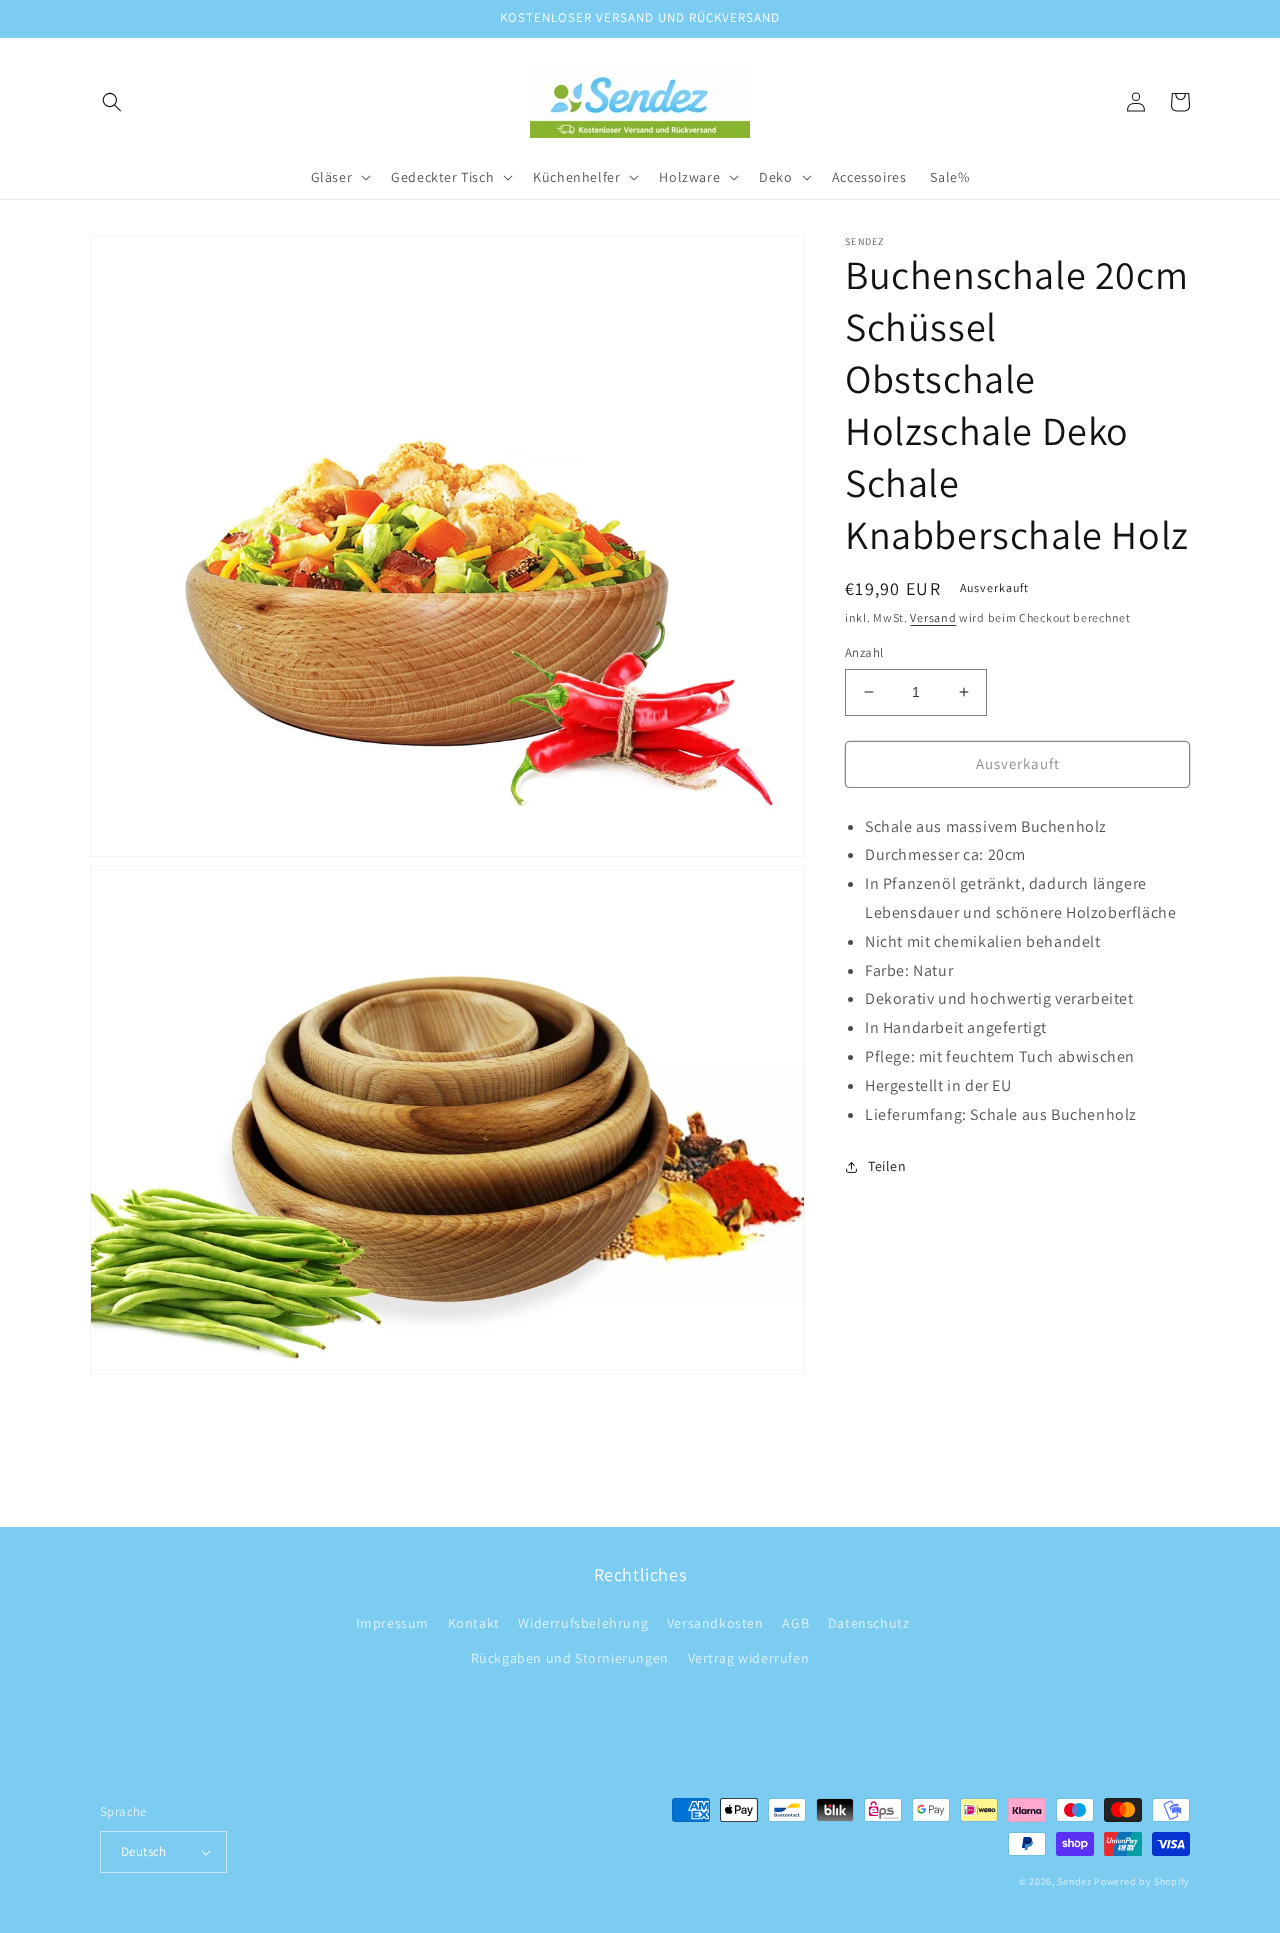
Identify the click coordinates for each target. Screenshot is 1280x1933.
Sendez (1074, 1881)
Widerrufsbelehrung (583, 1623)
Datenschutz (869, 1623)
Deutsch (144, 1851)
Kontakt (474, 1623)
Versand (933, 617)
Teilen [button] (887, 1166)
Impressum (392, 1623)
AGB (795, 1623)
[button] (112, 102)
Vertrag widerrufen (749, 1658)
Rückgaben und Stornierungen (570, 1658)
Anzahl (864, 652)
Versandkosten (715, 1623)
